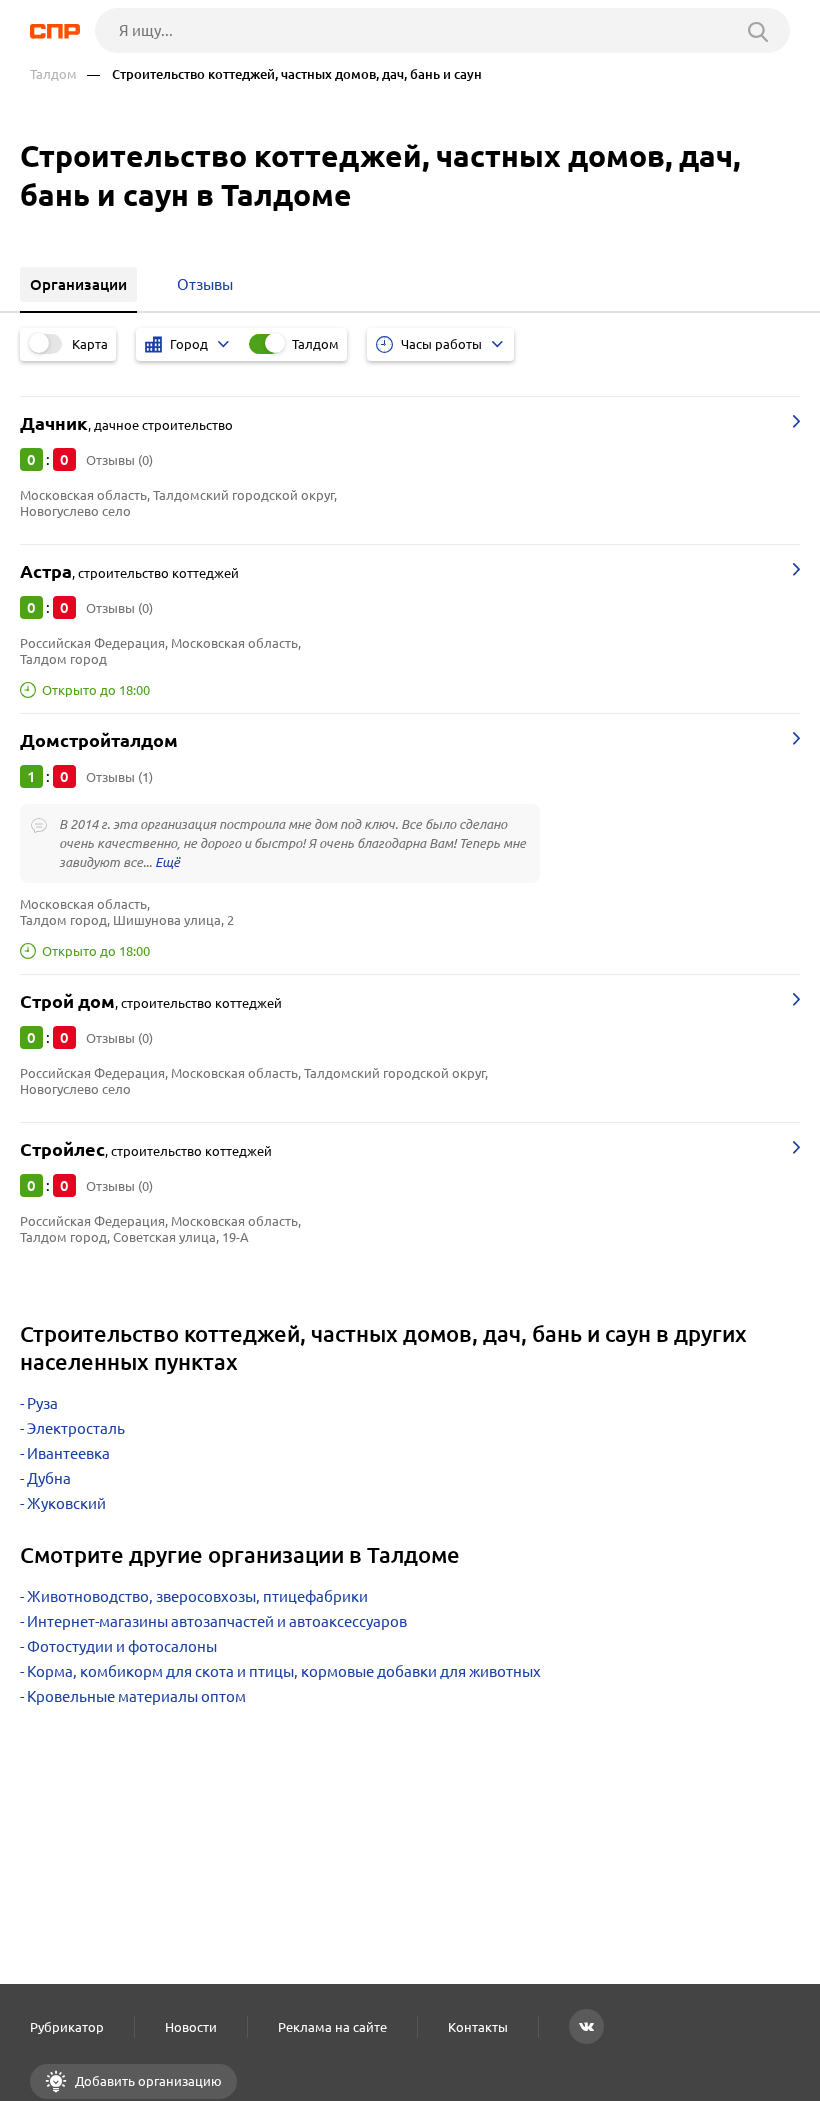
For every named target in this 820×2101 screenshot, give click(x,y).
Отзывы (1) (119, 777)
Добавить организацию (147, 2081)
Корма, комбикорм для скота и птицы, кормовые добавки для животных (284, 1671)
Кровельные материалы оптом (136, 1696)
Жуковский (66, 1503)
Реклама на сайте (332, 2027)
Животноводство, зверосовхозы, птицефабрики (197, 1596)
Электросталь (76, 1428)
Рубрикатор (67, 2027)
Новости (191, 2027)
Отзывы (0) (119, 460)
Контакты (478, 2027)
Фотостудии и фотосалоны (122, 1646)
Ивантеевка (68, 1453)
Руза (42, 1403)
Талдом (53, 74)
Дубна (49, 1478)
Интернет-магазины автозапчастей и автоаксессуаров (217, 1621)
